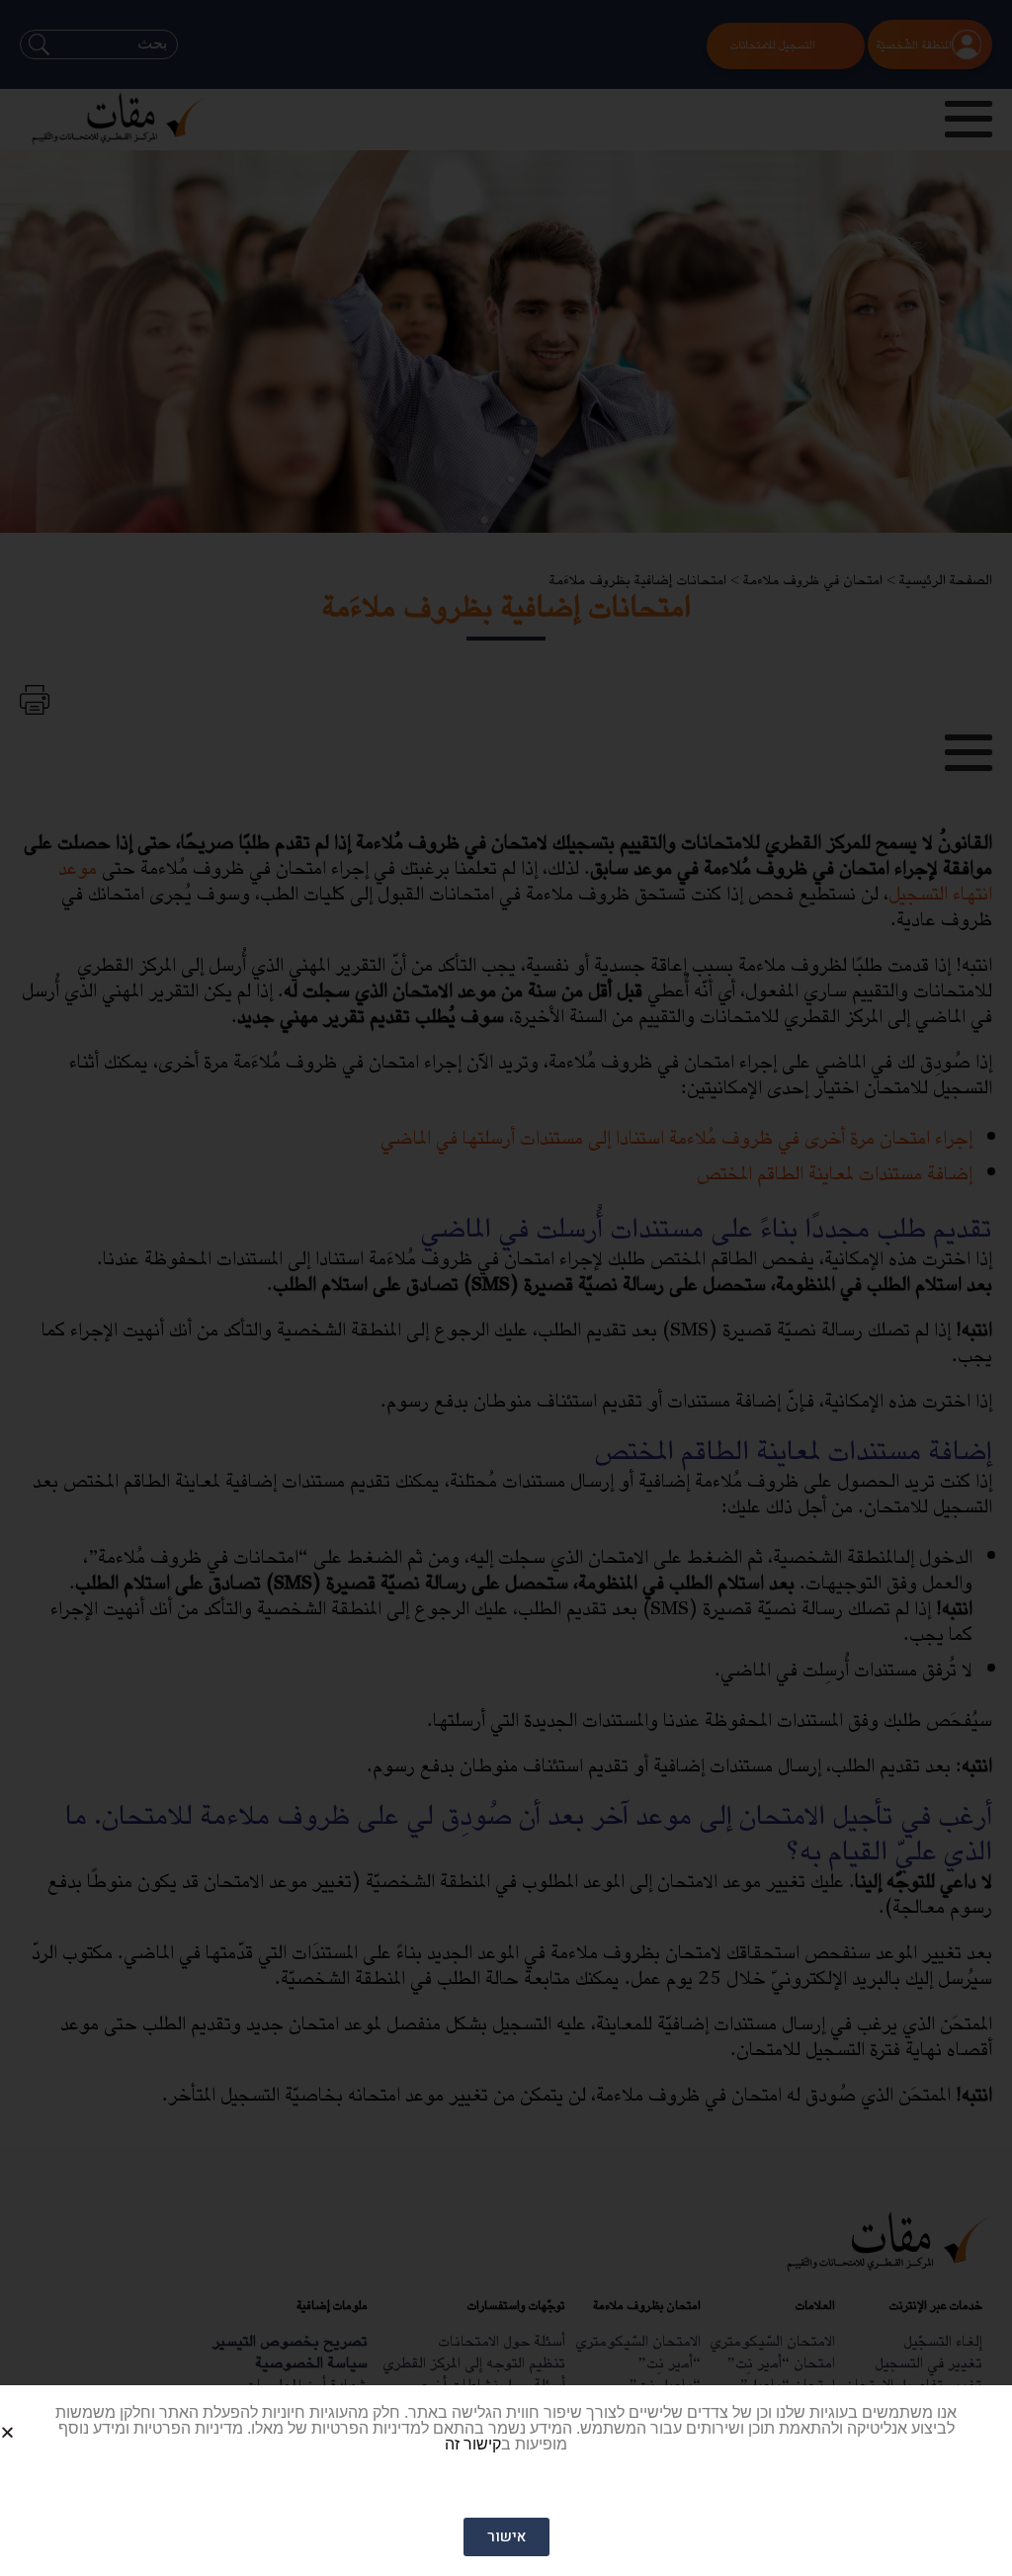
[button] (31, 2416)
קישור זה (473, 2444)
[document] (506, 1288)
